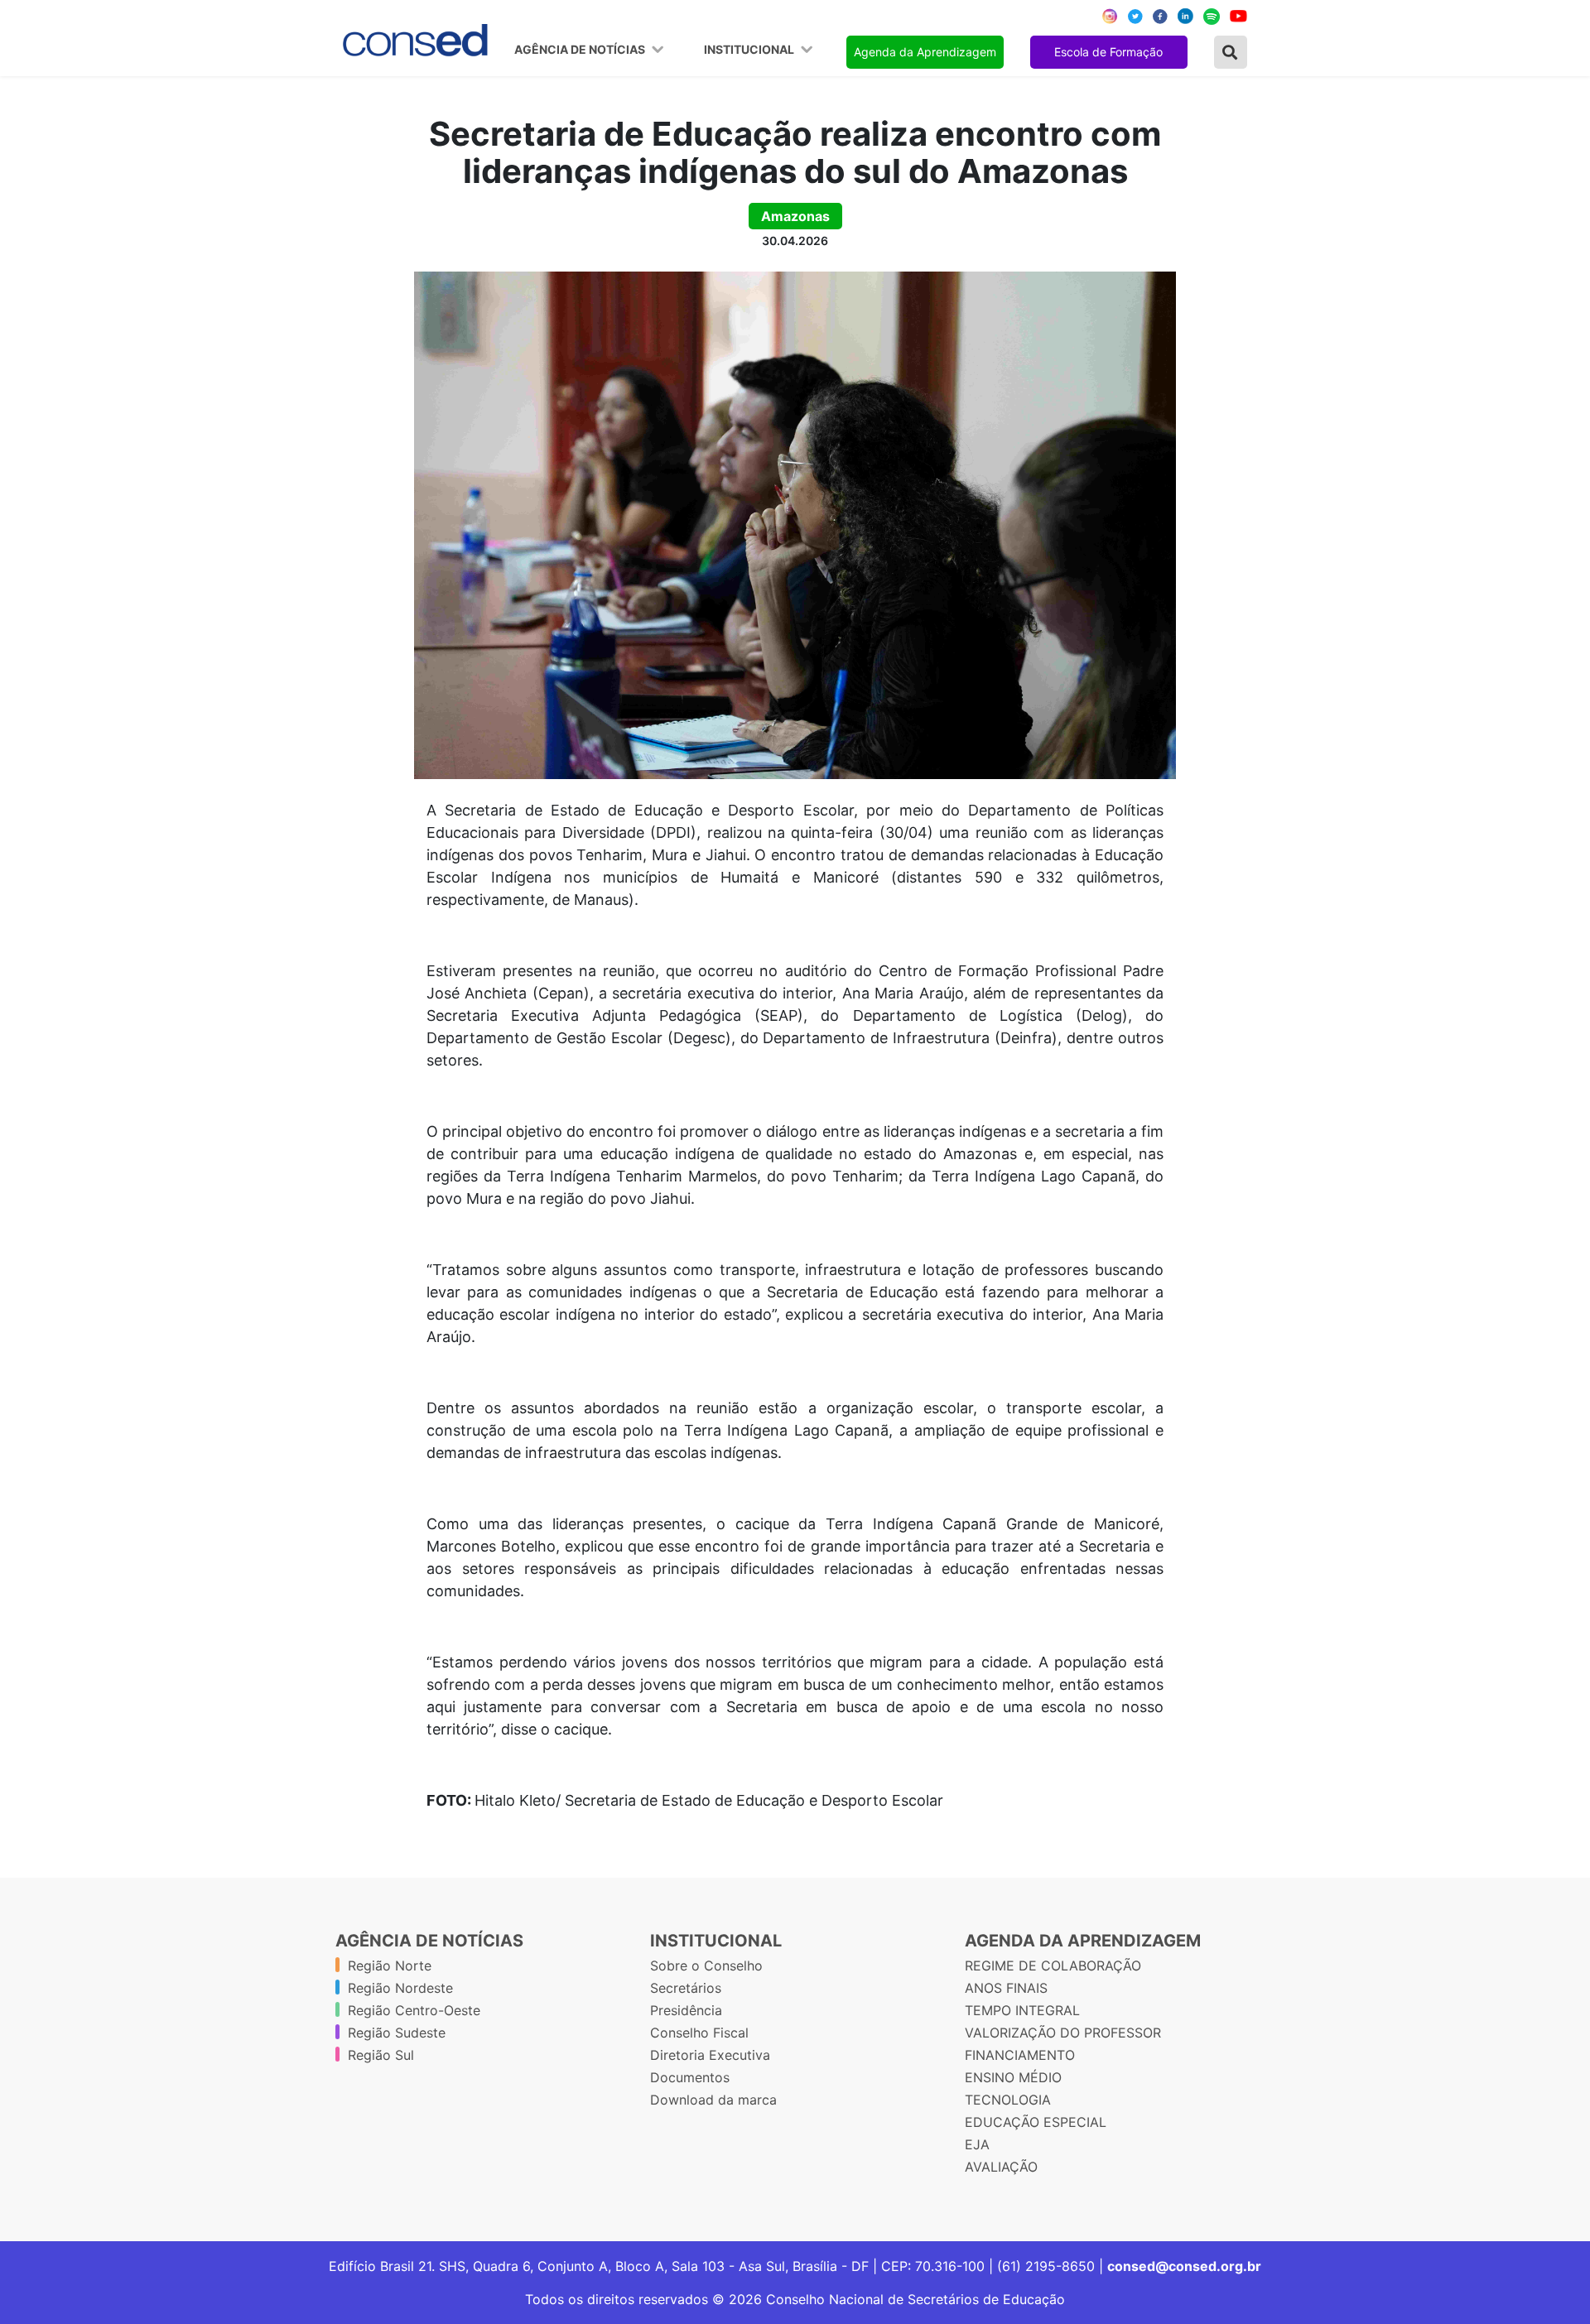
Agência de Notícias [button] (581, 50)
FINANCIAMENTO (1020, 2055)
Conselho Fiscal (699, 2033)
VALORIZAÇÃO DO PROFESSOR (1063, 2033)
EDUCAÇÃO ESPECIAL (1036, 2122)
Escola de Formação (1108, 52)
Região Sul (381, 2055)
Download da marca (713, 2100)
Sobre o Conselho (706, 1966)
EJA (977, 2144)
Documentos (690, 2077)
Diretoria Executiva (710, 2055)
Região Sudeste (397, 2033)
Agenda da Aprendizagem (925, 52)
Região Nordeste (400, 1988)
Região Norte (390, 1966)
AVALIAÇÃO (1001, 2167)
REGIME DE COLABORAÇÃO (1053, 1966)
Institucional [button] (750, 50)
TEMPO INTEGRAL (1022, 2010)
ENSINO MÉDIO (1013, 2077)
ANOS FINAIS (1006, 1988)
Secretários (686, 1988)
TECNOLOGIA (1008, 2100)
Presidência (686, 2010)
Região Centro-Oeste (414, 2010)
